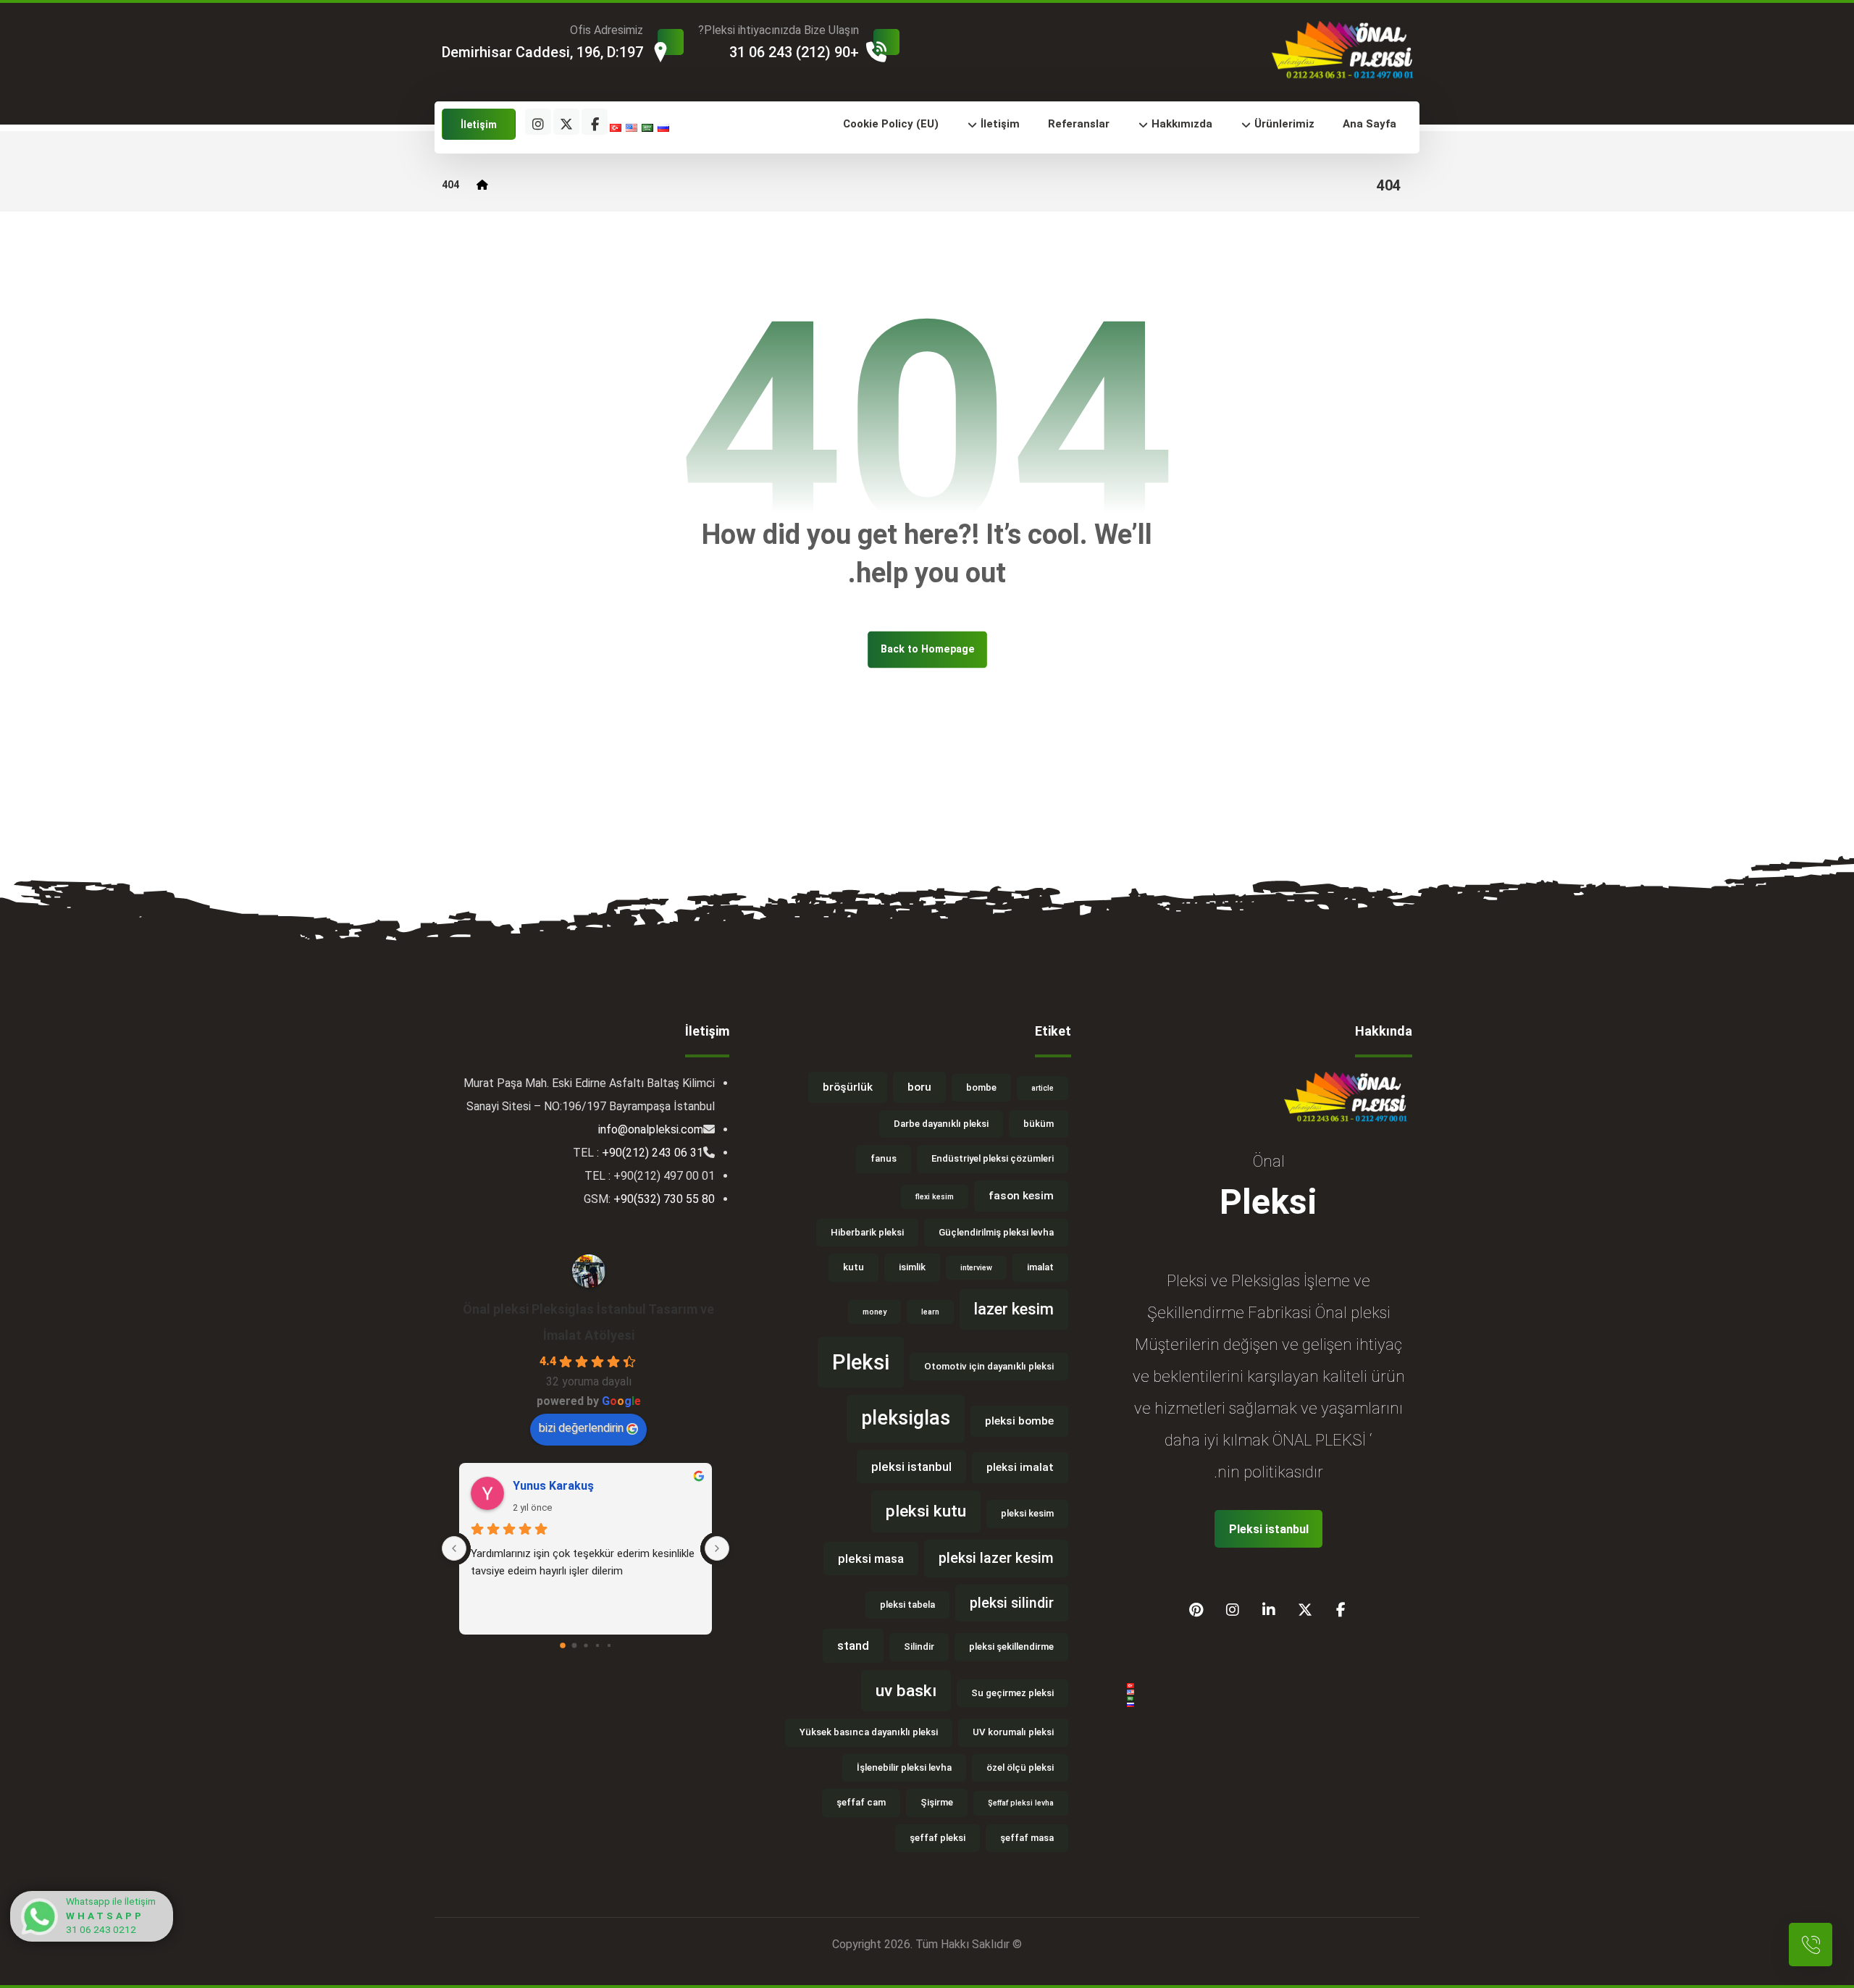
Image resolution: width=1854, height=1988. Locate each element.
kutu (853, 1267)
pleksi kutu (926, 1511)
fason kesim (1021, 1196)
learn (930, 1312)
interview (976, 1268)
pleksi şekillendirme (1011, 1647)
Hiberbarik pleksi (867, 1232)
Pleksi (861, 1362)
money (874, 1312)
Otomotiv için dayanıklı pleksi (989, 1366)
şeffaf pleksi (938, 1838)
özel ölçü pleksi (1020, 1767)
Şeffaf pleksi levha (1021, 1803)
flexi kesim (935, 1197)
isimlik (912, 1267)
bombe (981, 1087)
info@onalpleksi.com (651, 1129)
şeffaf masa (1027, 1838)
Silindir (919, 1647)
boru (919, 1087)
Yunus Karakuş (553, 1486)
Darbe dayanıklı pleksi (941, 1124)
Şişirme (937, 1802)
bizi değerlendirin (581, 1428)
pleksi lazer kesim (996, 1558)
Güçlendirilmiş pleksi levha (996, 1232)
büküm (1039, 1124)
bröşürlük (848, 1087)
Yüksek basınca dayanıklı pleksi (869, 1732)
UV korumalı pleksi (1013, 1732)
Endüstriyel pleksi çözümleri (993, 1158)
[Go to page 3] (597, 1645)
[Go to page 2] (586, 1645)
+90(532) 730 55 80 (664, 1199)
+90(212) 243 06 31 (653, 1153)
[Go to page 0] (563, 1645)
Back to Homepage (927, 649)
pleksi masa (871, 1559)
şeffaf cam (861, 1802)
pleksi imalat (1020, 1467)
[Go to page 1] (574, 1645)
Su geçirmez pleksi (1012, 1693)
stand (853, 1645)
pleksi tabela (907, 1605)
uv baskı (906, 1691)
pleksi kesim (1027, 1513)
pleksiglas (906, 1418)
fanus (884, 1158)
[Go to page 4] (609, 1645)
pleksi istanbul (911, 1467)
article (1043, 1088)
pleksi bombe (1019, 1421)
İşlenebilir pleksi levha (904, 1767)
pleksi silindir (1012, 1603)
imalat (1040, 1267)
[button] (595, 122)
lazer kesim (1014, 1309)
